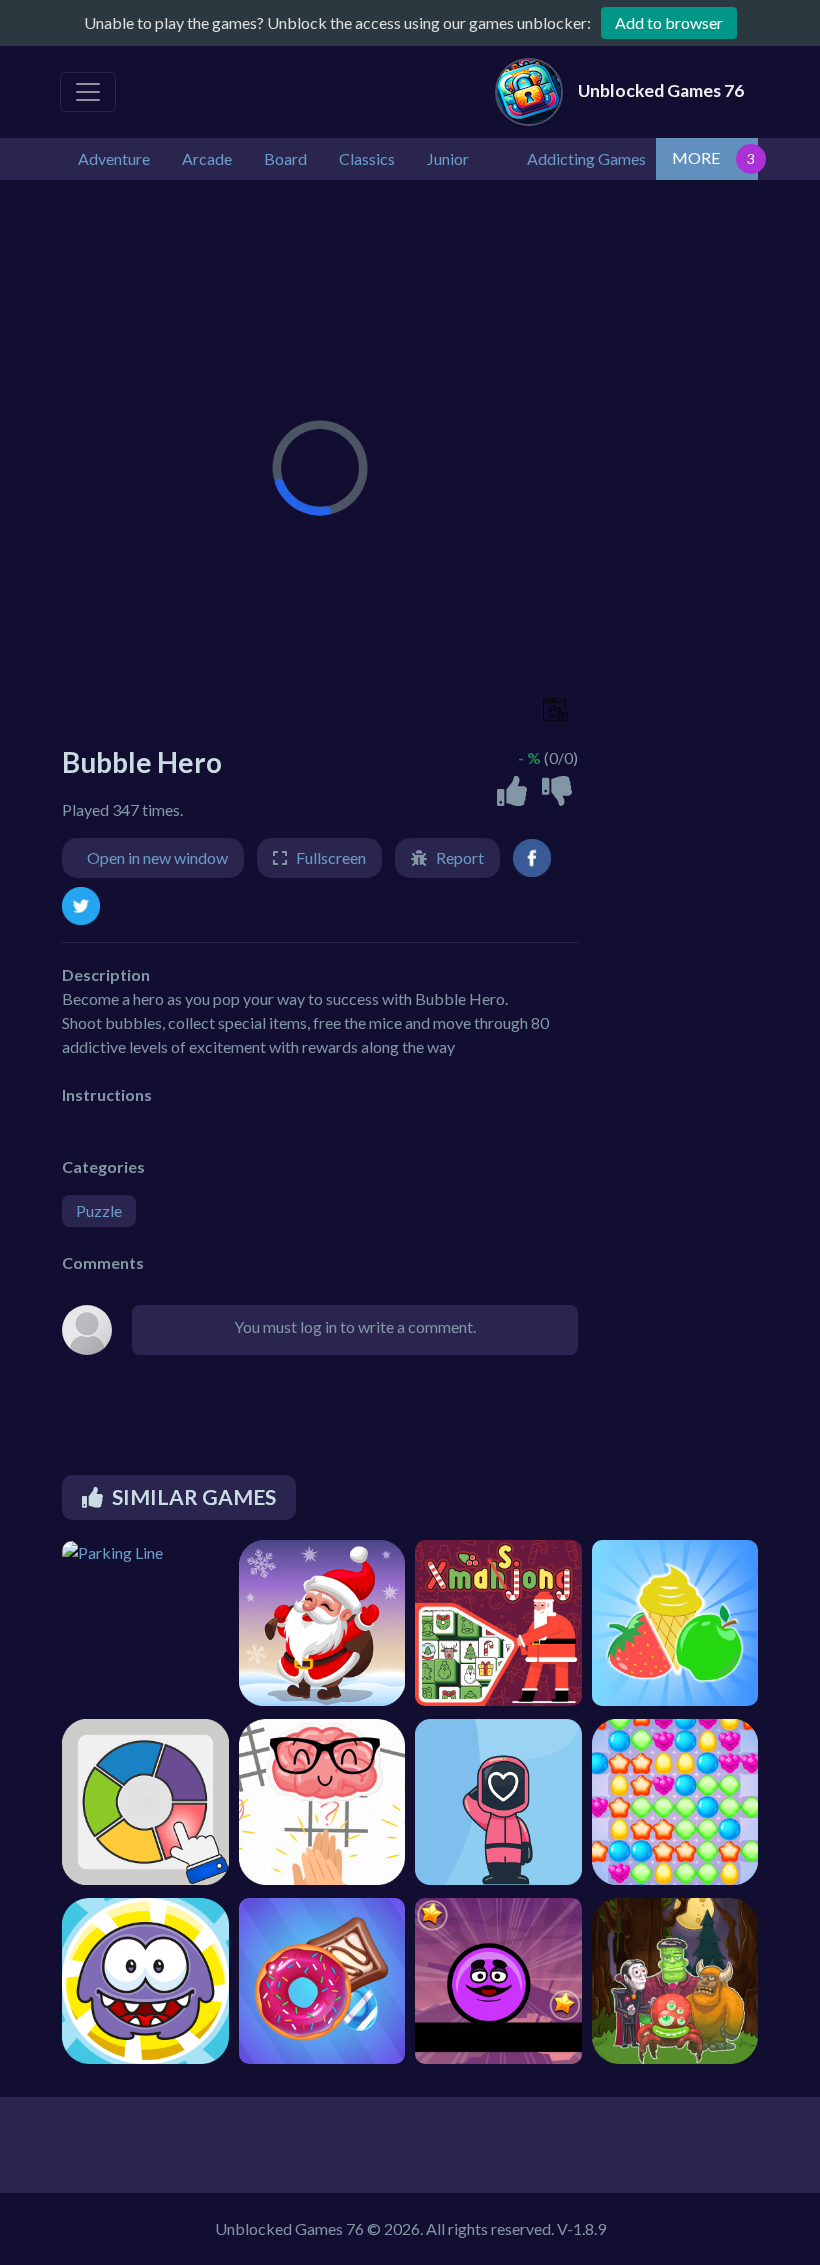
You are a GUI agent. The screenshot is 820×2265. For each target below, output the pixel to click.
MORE (696, 157)
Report (460, 857)
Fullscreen (331, 857)
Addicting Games (586, 158)
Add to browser (669, 22)
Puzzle (99, 1210)
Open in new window (157, 857)
